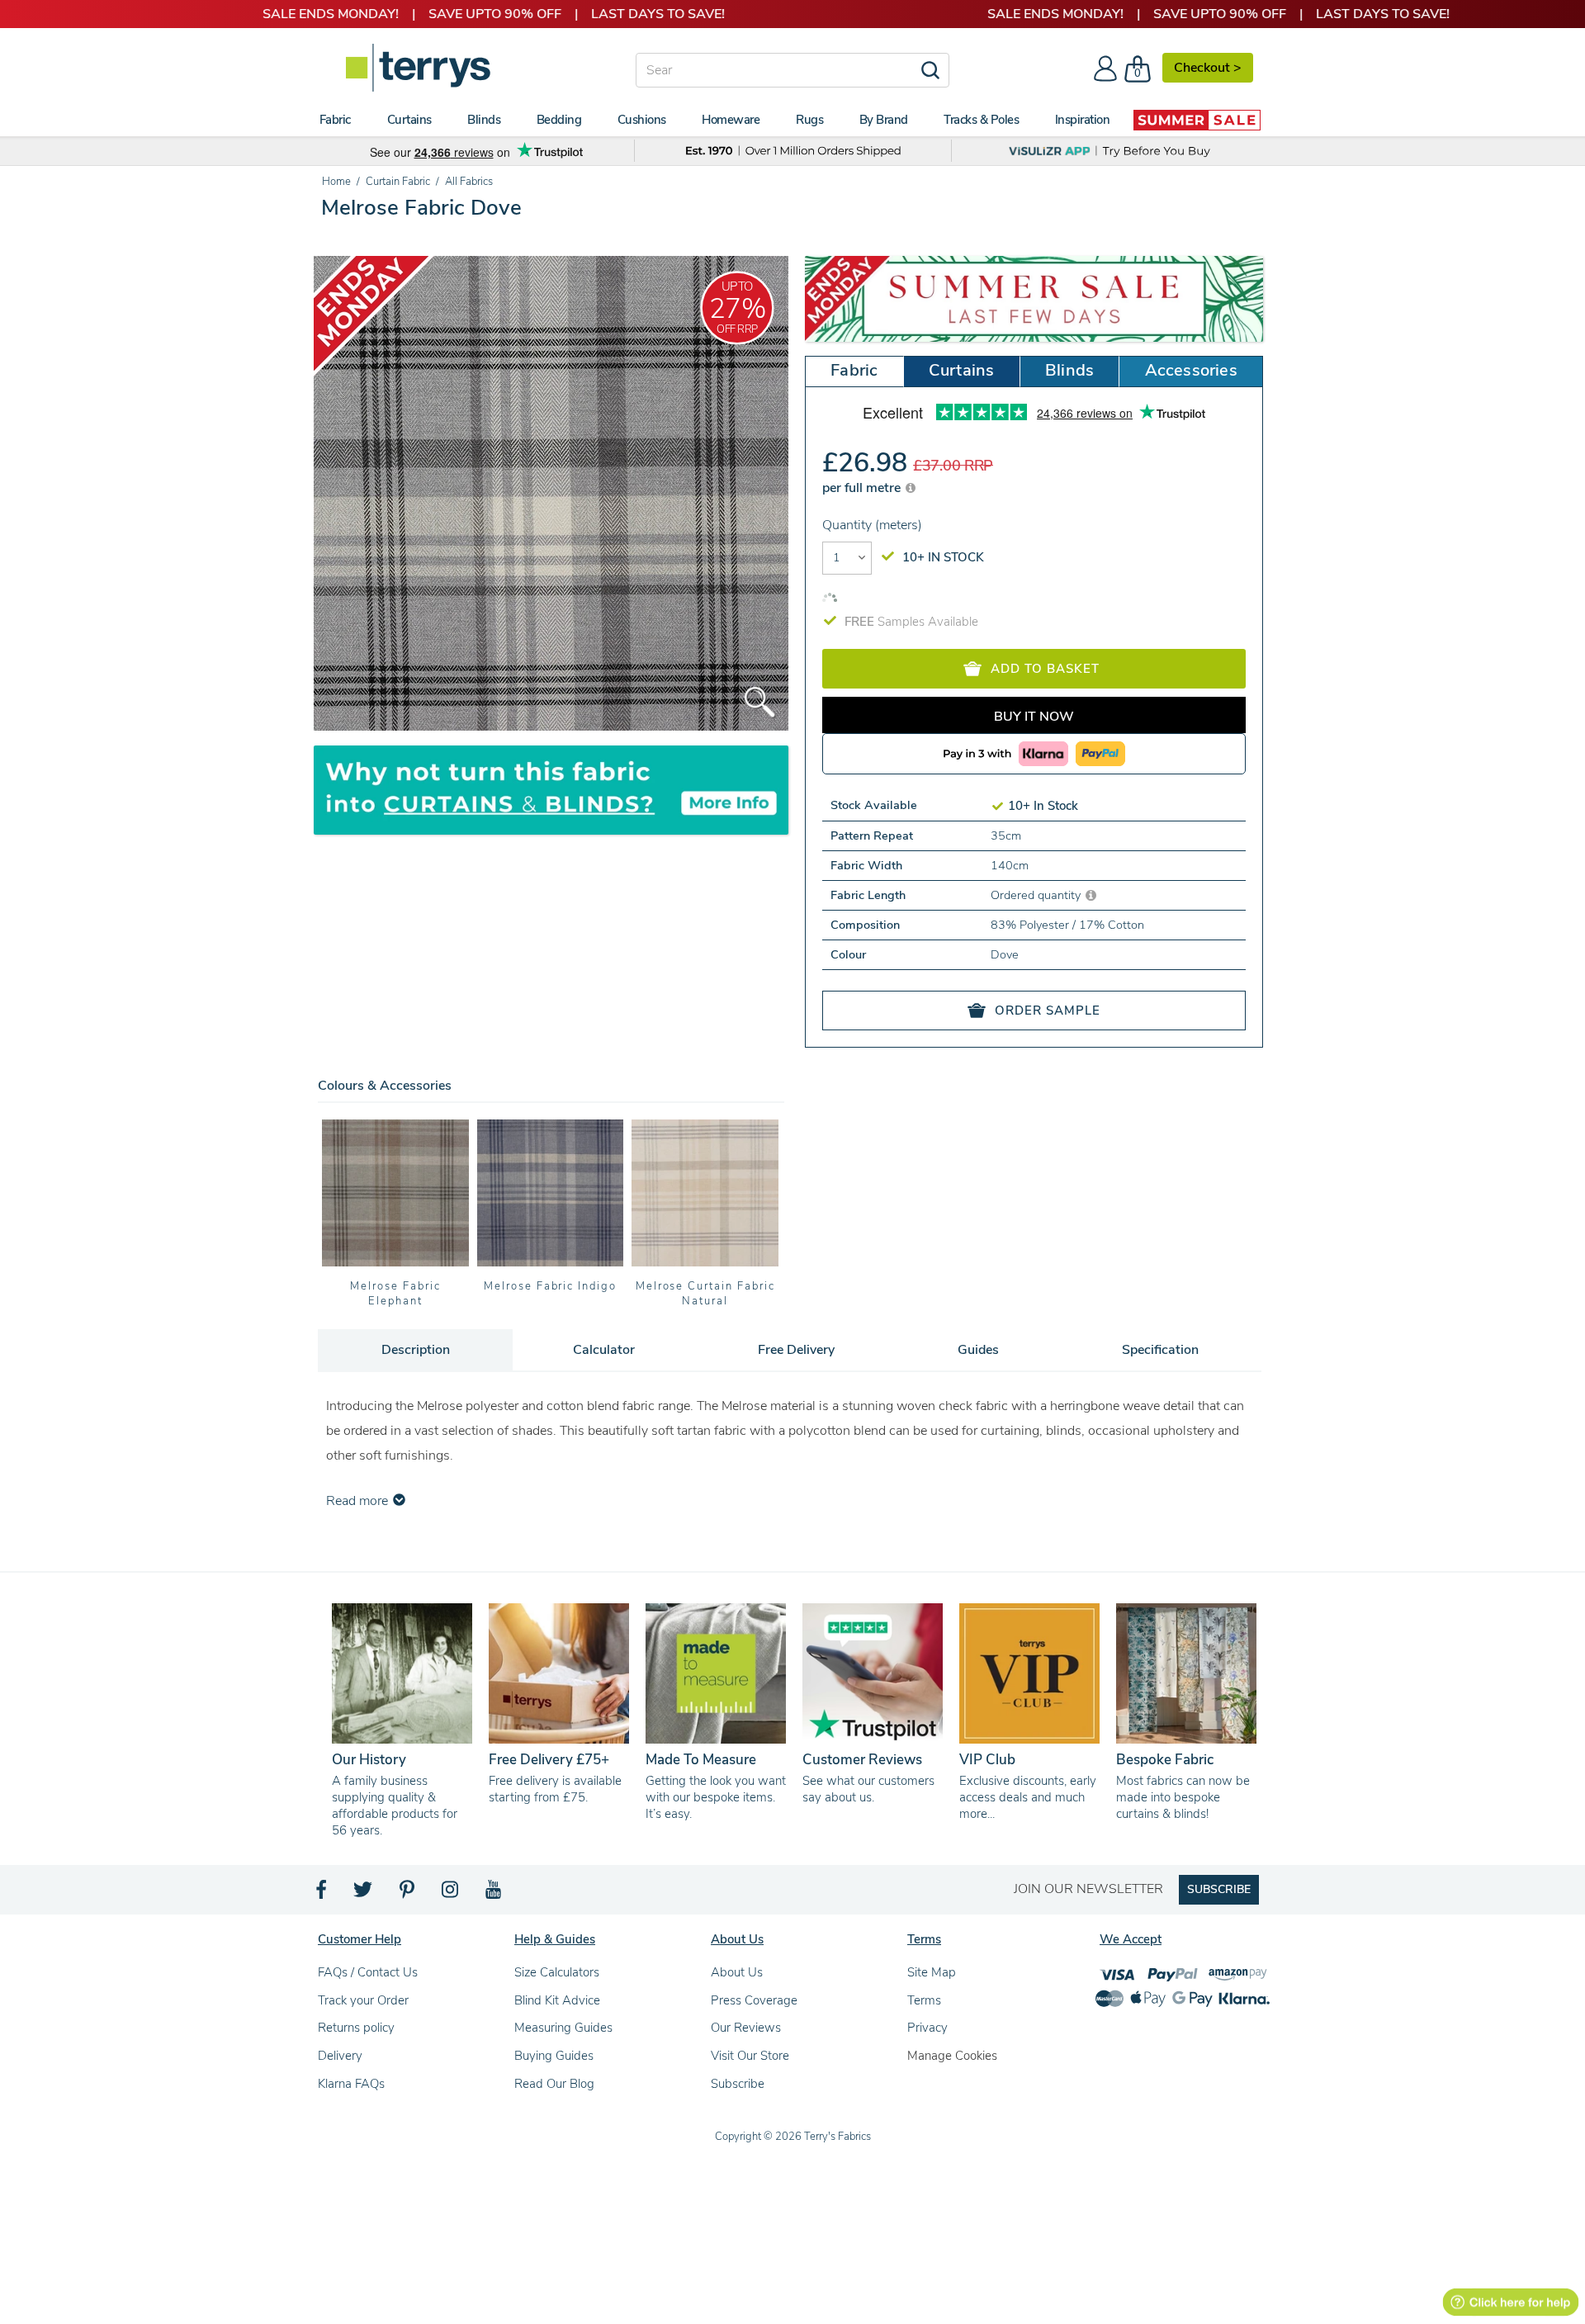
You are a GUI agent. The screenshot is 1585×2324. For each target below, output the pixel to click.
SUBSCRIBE (1219, 1889)
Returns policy (356, 2028)
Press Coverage (754, 2000)
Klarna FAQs (351, 2084)
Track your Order (363, 2000)
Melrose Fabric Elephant (395, 1294)
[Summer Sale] (1197, 120)
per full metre (863, 488)
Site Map (932, 1972)
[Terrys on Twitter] (364, 1894)
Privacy (927, 2028)
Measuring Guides (563, 2028)
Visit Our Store (750, 2056)
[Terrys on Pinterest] (408, 1894)
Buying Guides (554, 2056)
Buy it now (1034, 717)
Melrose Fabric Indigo (550, 1286)
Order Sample (1048, 1011)
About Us (737, 1972)
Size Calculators (557, 1972)
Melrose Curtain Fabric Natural (705, 1294)
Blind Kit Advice (557, 2000)
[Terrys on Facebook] (322, 1894)
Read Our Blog (554, 2084)
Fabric (854, 370)
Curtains (962, 370)
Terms (924, 2000)
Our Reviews (746, 2028)
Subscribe (738, 2084)
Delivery (340, 2056)
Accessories (1191, 370)
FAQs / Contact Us (368, 1972)
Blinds (1069, 370)
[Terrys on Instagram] (451, 1894)
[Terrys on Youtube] (495, 1894)
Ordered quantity (1037, 895)
